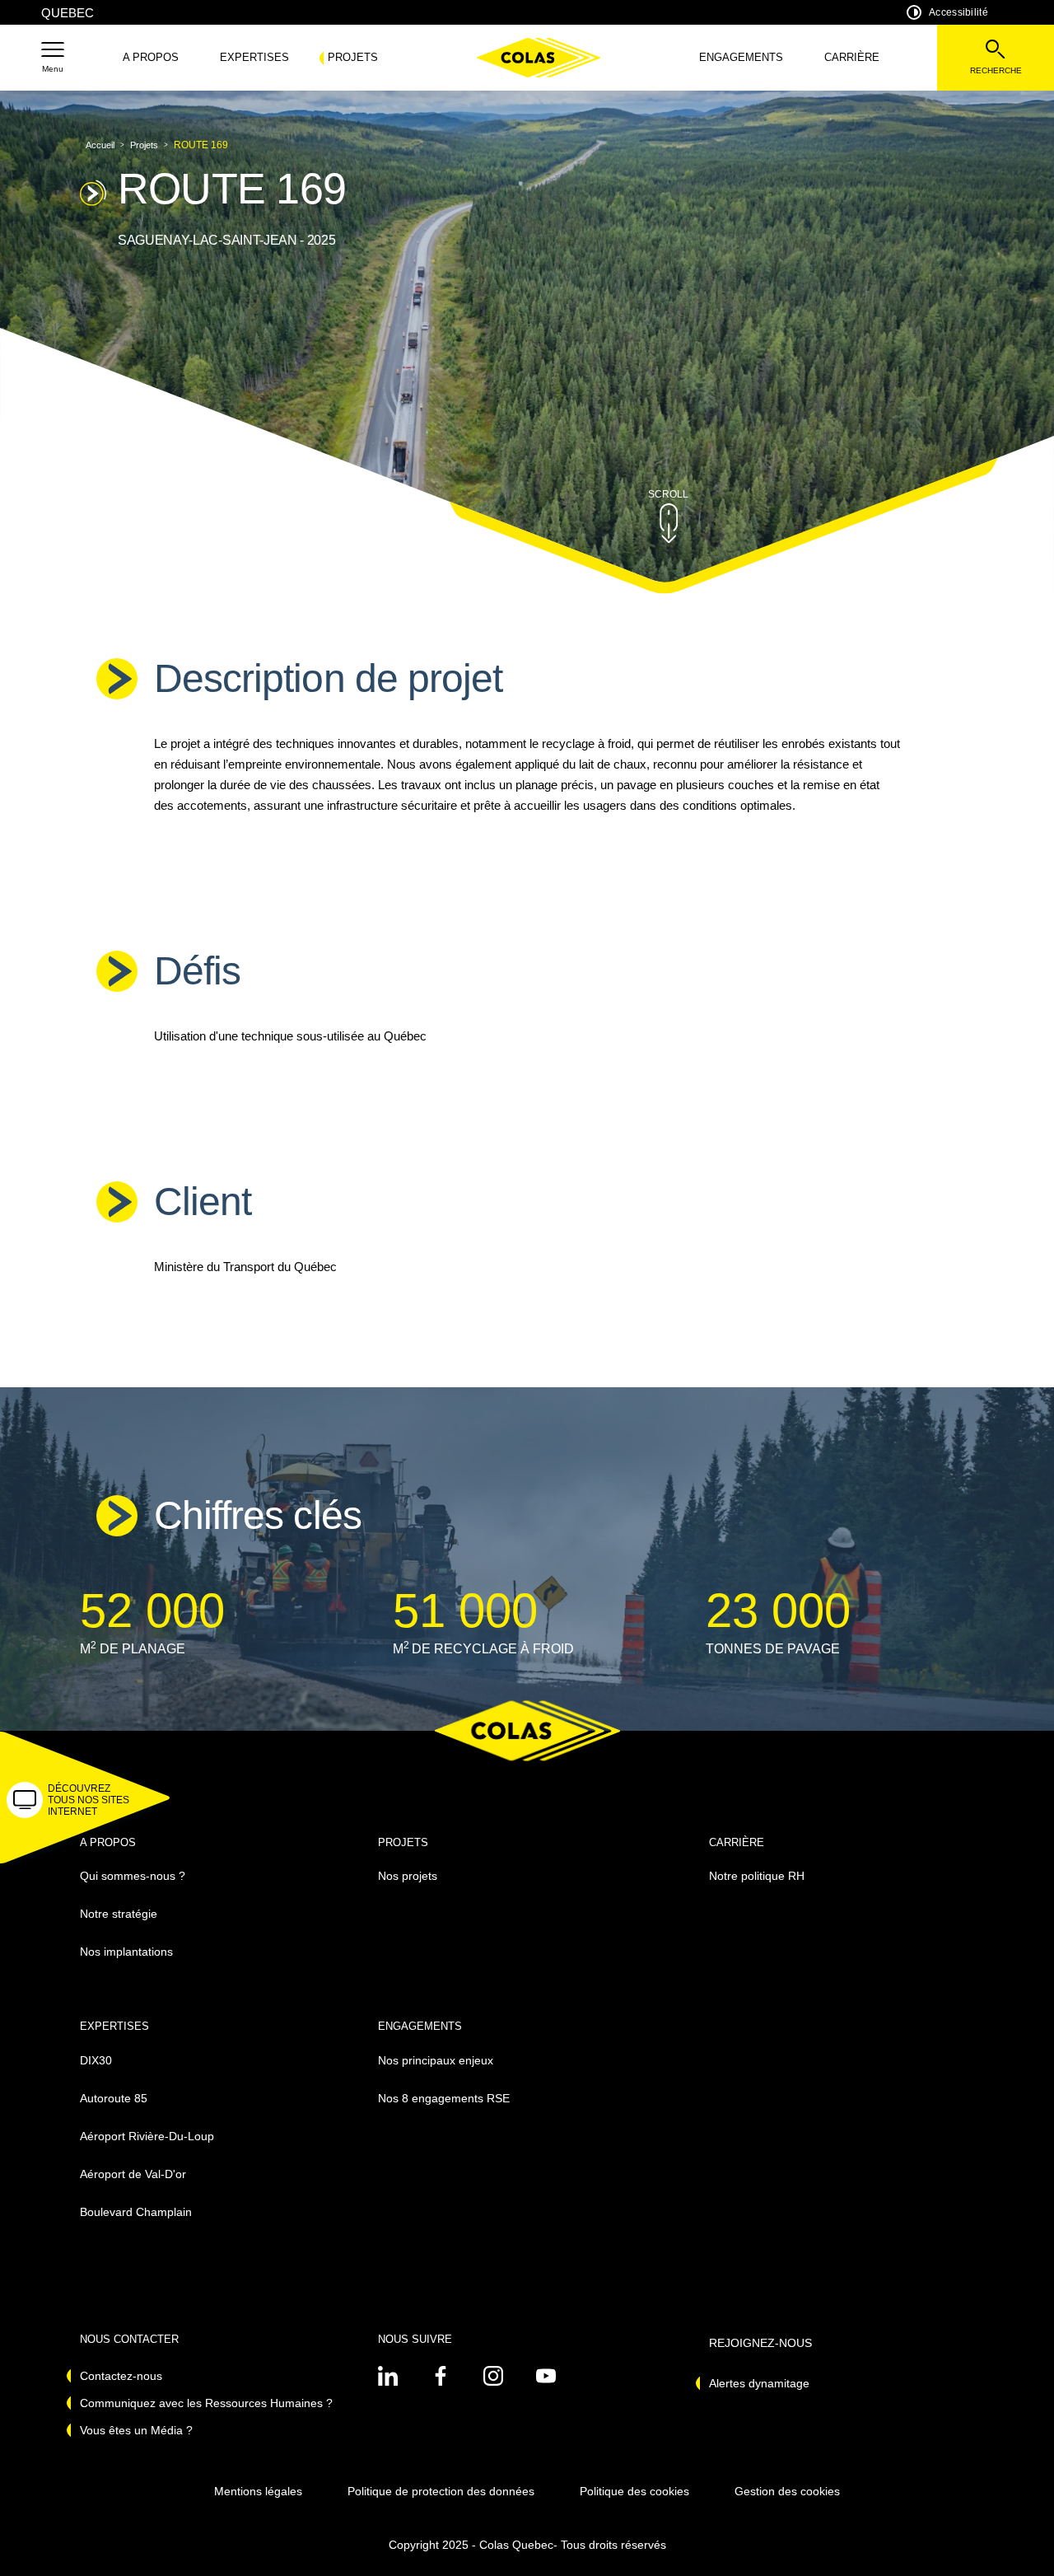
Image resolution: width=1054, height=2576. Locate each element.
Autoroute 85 (114, 2098)
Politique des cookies (634, 2491)
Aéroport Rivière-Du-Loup (147, 2136)
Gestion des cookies (787, 2491)
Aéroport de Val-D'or (133, 2174)
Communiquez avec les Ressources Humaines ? (206, 2403)
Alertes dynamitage (759, 2383)
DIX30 (96, 2060)
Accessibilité (958, 12)
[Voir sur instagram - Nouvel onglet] (493, 2376)
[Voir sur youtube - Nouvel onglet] (546, 2376)
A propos (151, 57)
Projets (353, 57)
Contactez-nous (121, 2376)
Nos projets (408, 1876)
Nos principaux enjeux (436, 2060)
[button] (53, 58)
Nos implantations (126, 1952)
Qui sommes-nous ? (133, 1876)
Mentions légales (258, 2491)
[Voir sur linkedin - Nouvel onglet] (388, 2376)
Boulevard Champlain (136, 2212)
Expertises (254, 57)
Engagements (741, 57)
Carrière (852, 57)
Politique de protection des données (441, 2491)
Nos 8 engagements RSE (444, 2098)
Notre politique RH (757, 1876)
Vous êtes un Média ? (136, 2430)
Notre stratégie (119, 1914)
